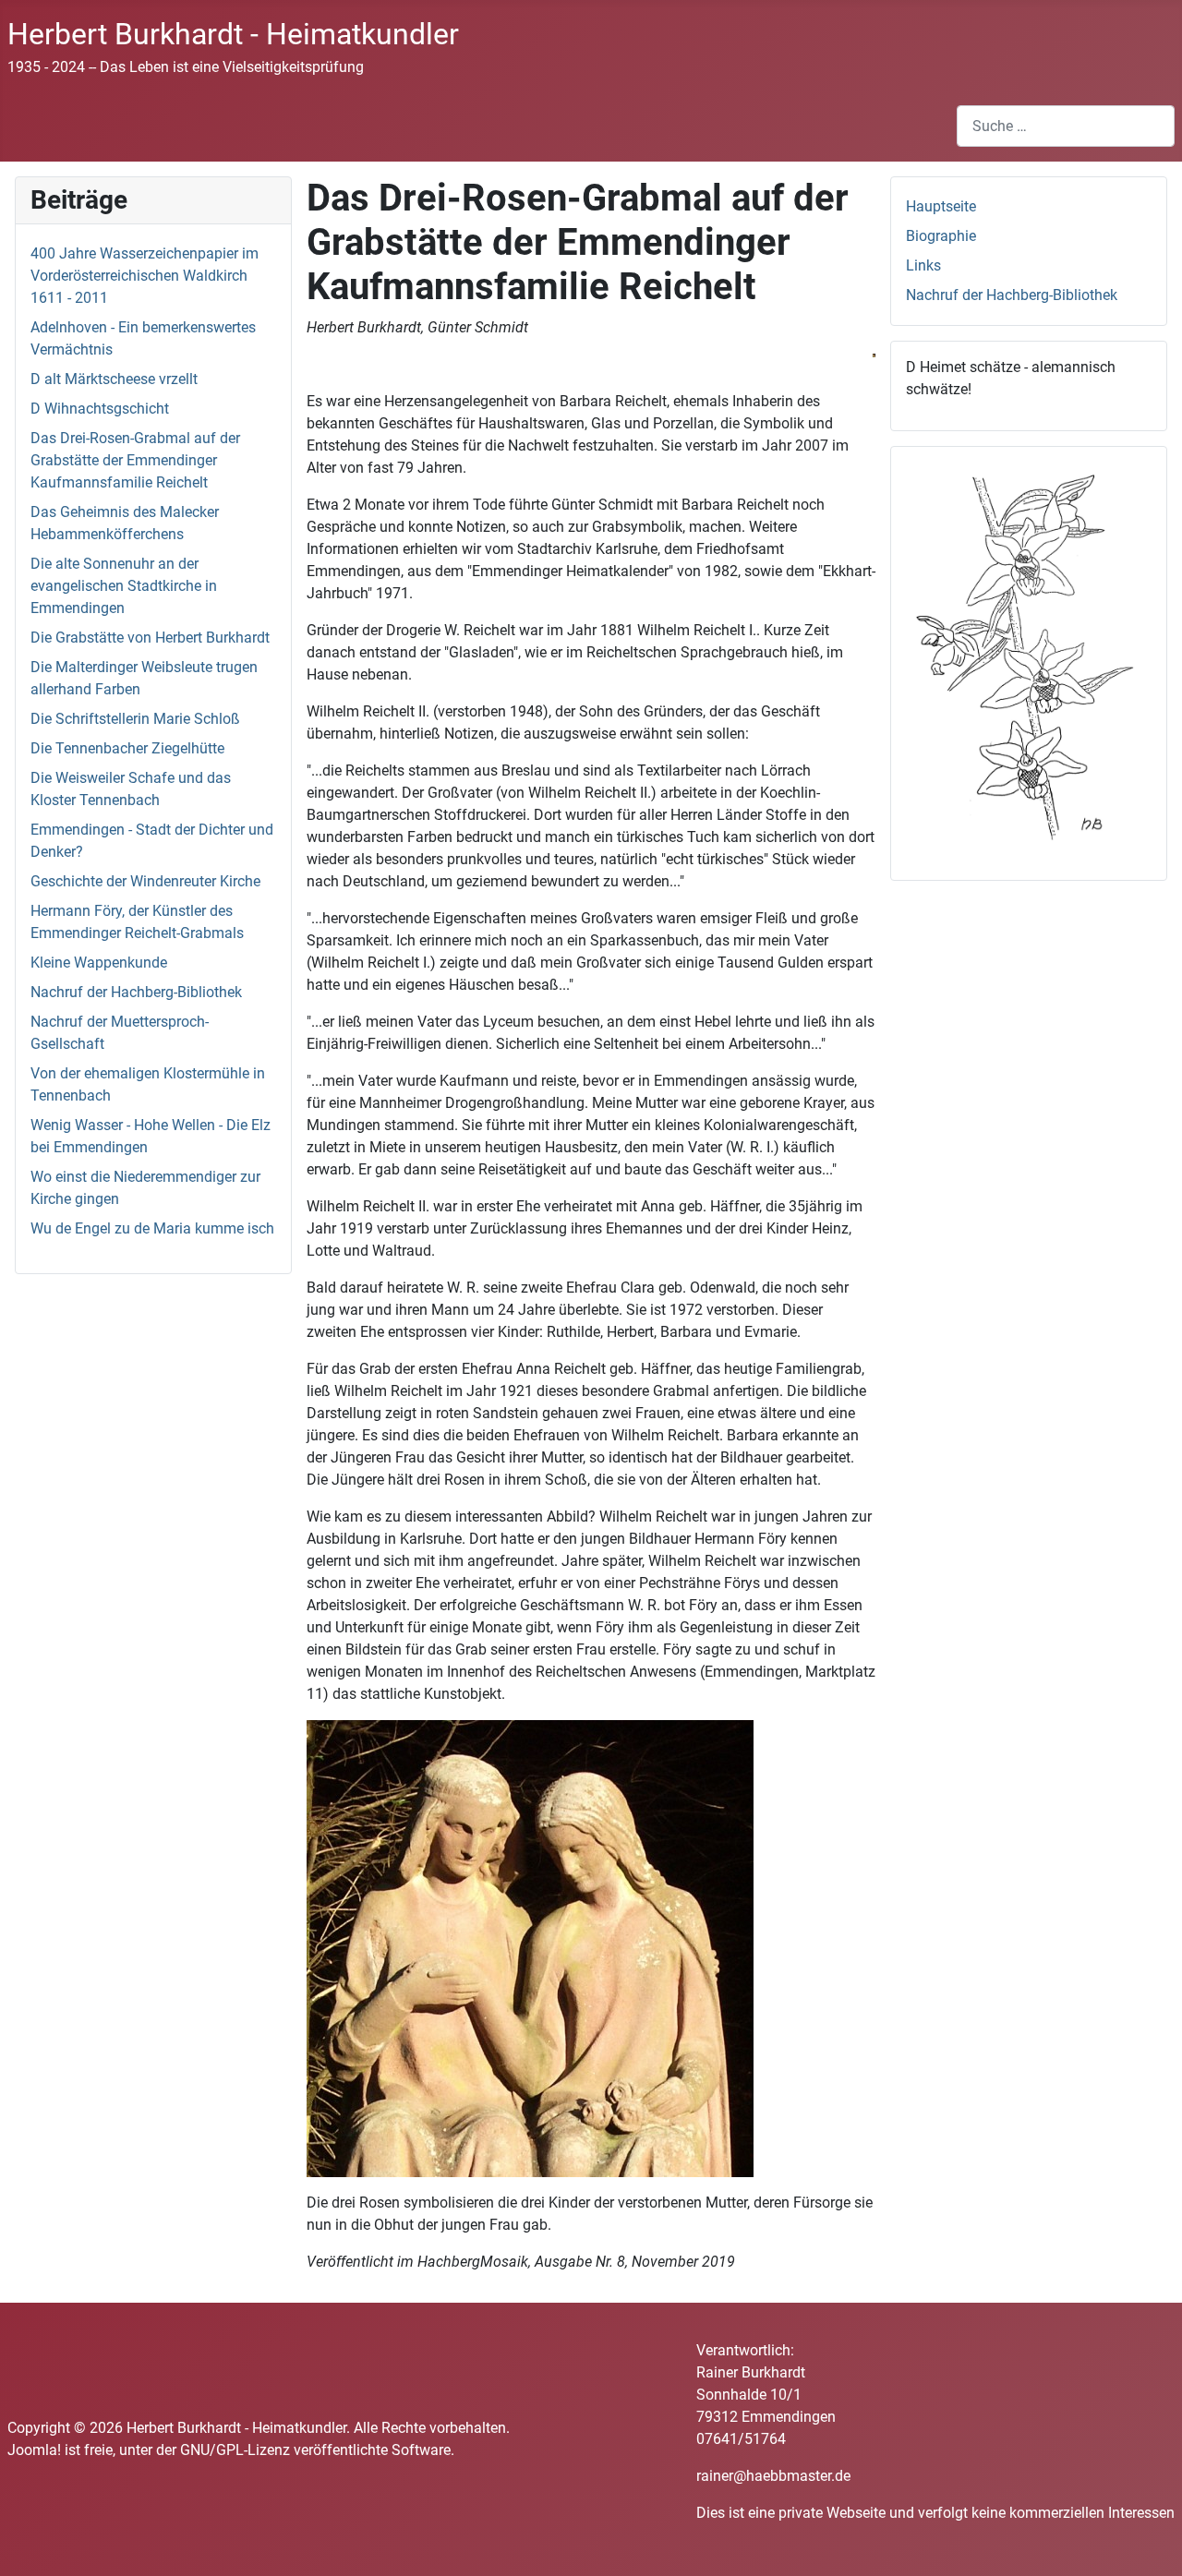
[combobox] (1066, 126)
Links (923, 265)
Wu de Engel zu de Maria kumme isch (152, 1228)
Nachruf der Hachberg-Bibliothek (136, 992)
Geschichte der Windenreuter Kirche (145, 881)
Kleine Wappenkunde (99, 963)
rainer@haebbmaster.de (773, 2476)
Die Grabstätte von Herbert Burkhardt (150, 638)
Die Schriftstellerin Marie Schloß (135, 719)
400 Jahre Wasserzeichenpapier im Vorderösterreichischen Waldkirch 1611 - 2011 (145, 276)
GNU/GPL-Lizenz (235, 2450)
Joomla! (34, 2450)
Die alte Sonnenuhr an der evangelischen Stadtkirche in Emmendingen (124, 586)
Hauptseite (941, 206)
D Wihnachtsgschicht (100, 409)
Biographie (941, 236)
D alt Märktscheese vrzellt (114, 379)
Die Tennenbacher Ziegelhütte (127, 748)
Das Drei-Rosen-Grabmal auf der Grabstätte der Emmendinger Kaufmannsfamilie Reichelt (135, 460)
